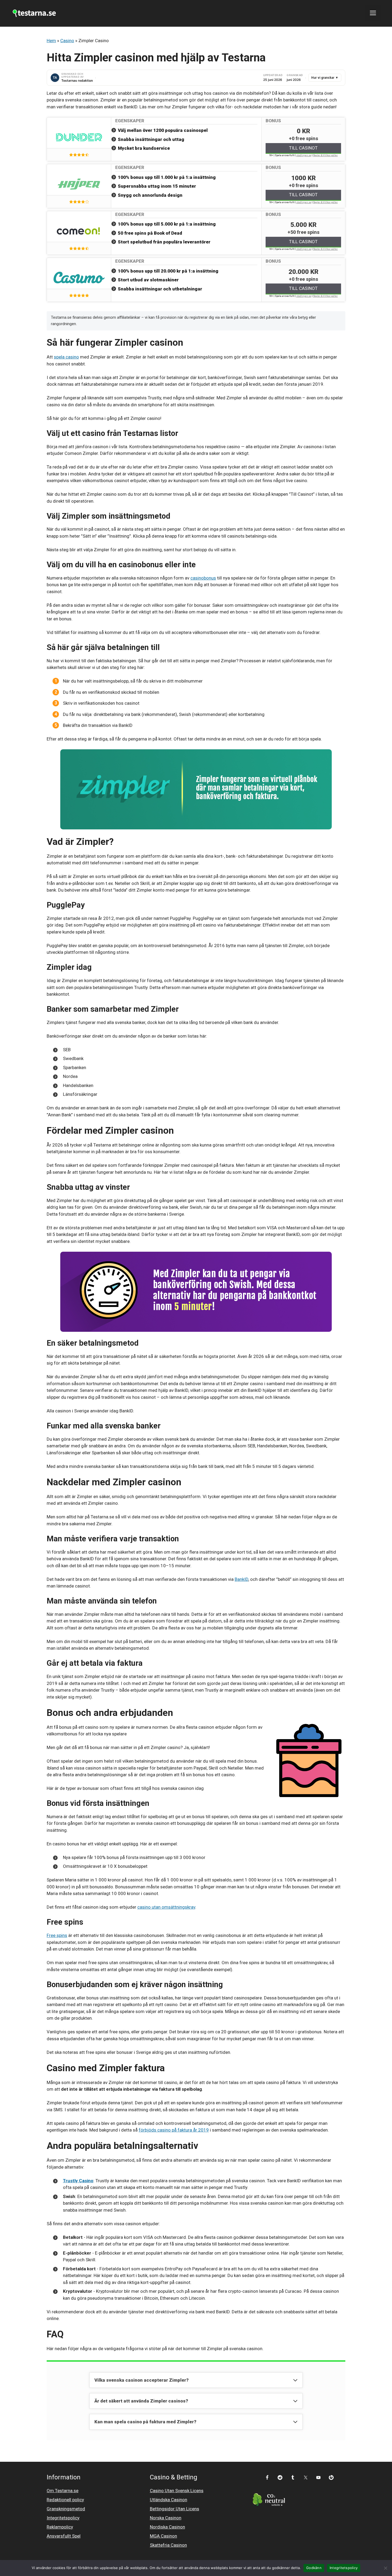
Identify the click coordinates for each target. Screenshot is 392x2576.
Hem (51, 41)
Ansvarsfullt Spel (64, 2536)
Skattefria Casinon (168, 2545)
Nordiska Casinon (167, 2527)
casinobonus (203, 578)
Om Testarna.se (63, 2491)
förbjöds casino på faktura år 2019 (174, 2130)
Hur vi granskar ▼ (325, 78)
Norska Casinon (166, 2518)
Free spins (57, 1935)
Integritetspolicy (63, 2518)
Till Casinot (303, 148)
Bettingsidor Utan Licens (175, 2509)
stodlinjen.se (304, 155)
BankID (241, 1579)
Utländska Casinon (169, 2500)
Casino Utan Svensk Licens (177, 2491)
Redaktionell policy (65, 2500)
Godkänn (314, 2568)
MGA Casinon (163, 2536)
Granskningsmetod (66, 2509)
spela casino (66, 357)
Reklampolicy (60, 2527)
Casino (67, 41)
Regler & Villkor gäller (325, 155)
